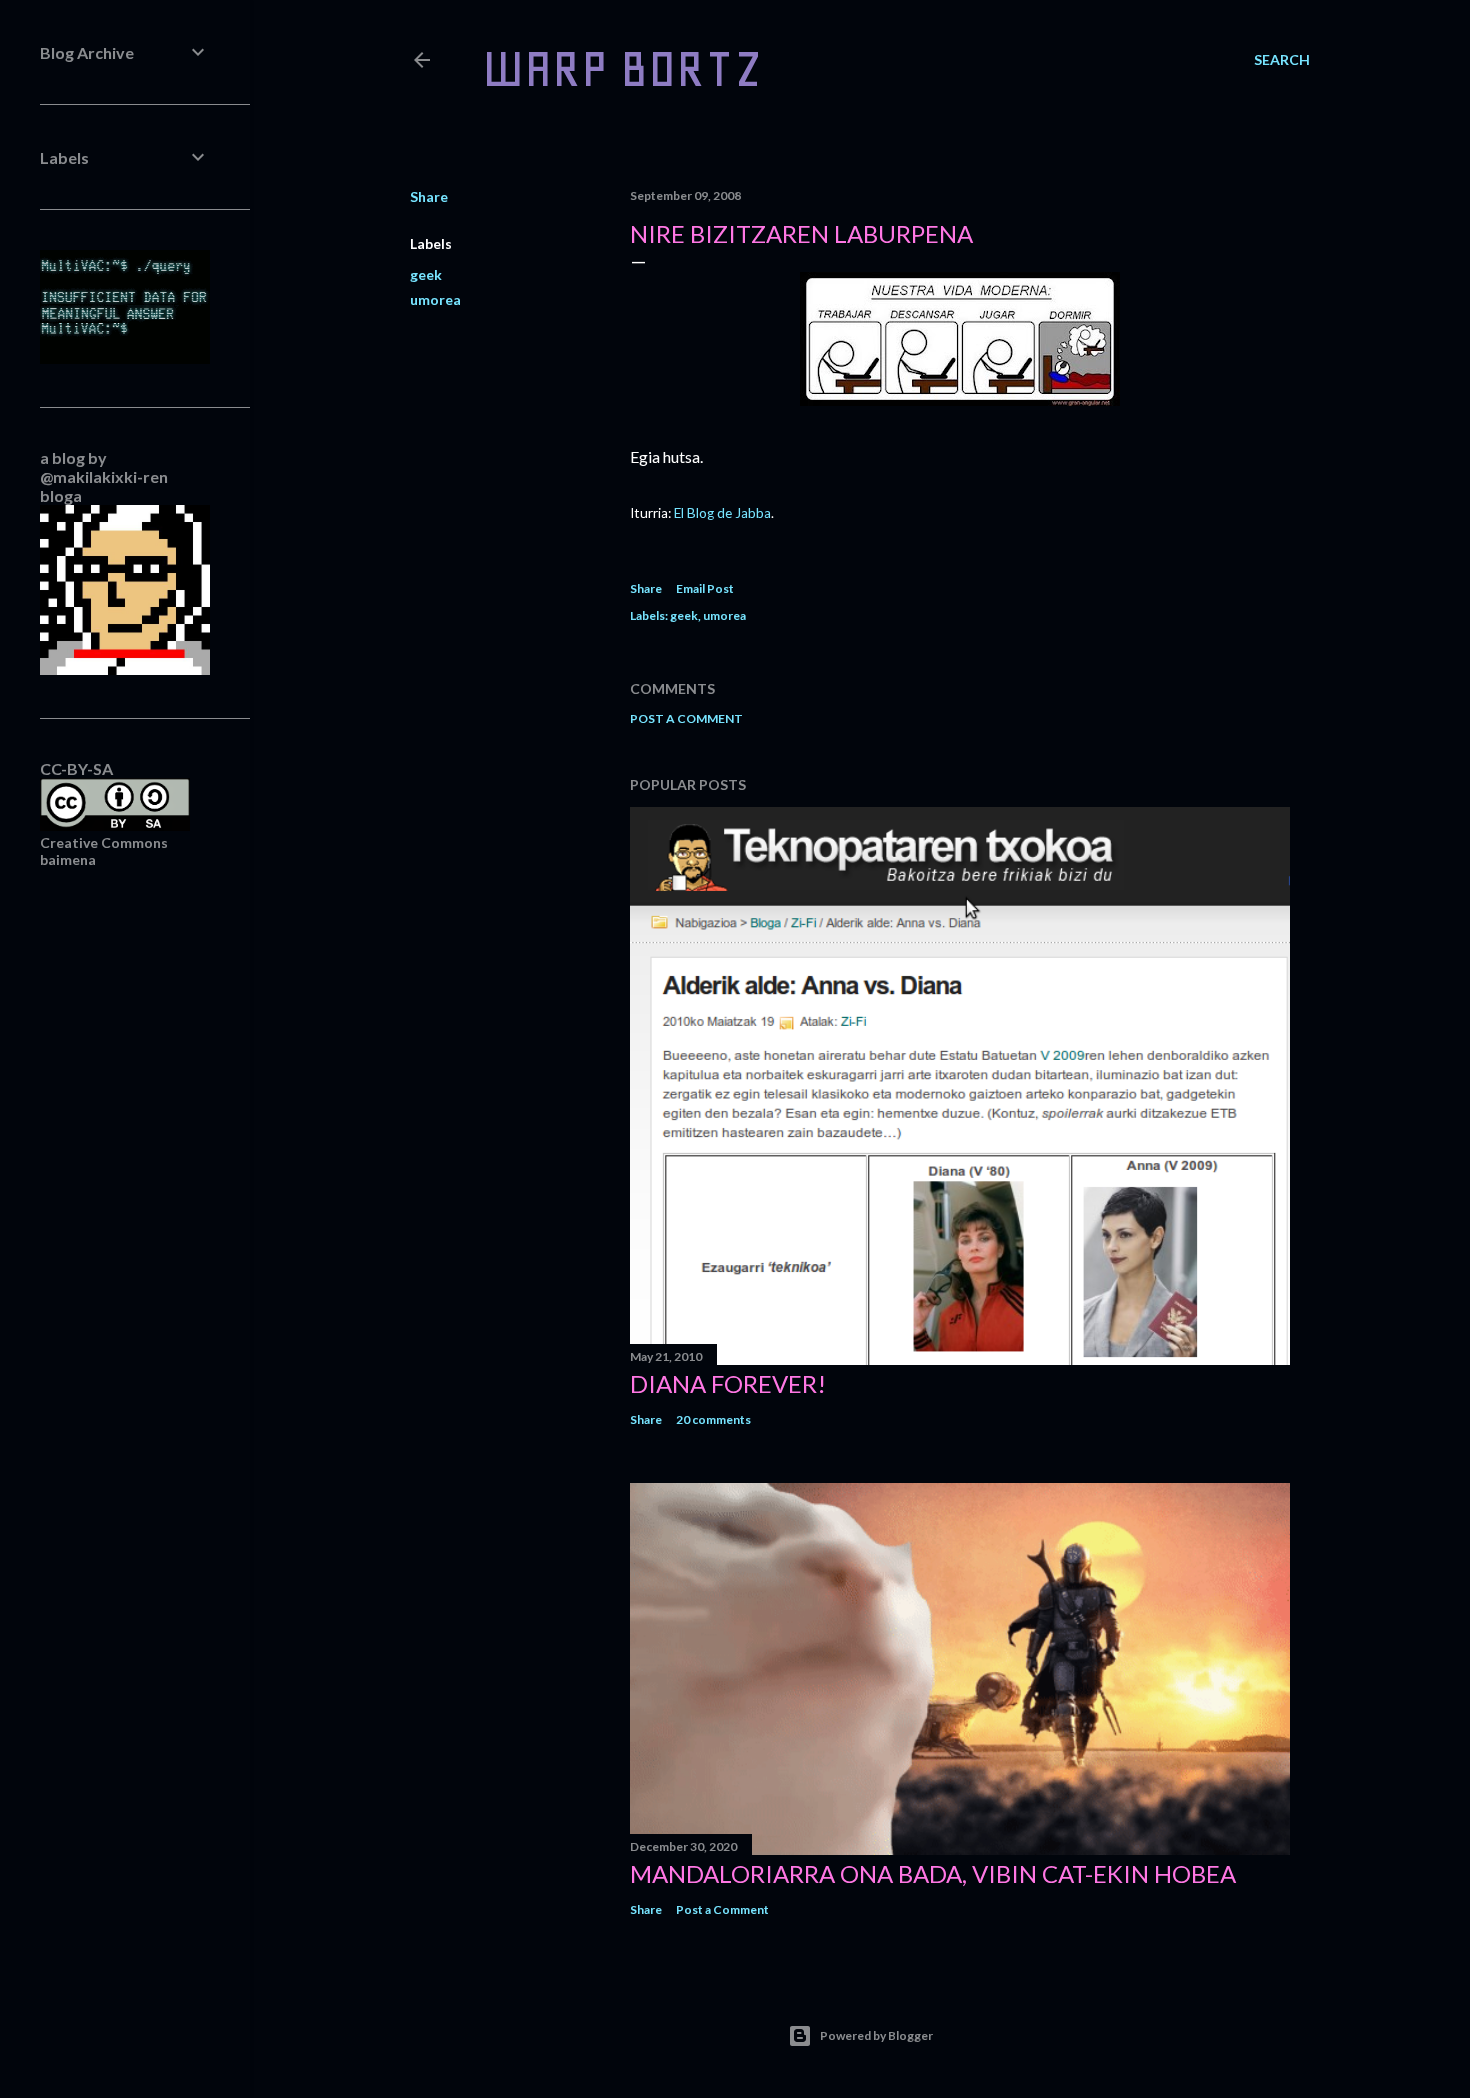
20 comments (713, 1419)
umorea (435, 299)
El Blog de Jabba (722, 513)
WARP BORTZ (622, 68)
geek (426, 274)
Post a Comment (686, 718)
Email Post (705, 588)
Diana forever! (728, 1383)
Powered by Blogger (876, 2035)
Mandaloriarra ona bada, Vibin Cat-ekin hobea (933, 1873)
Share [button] (429, 196)
